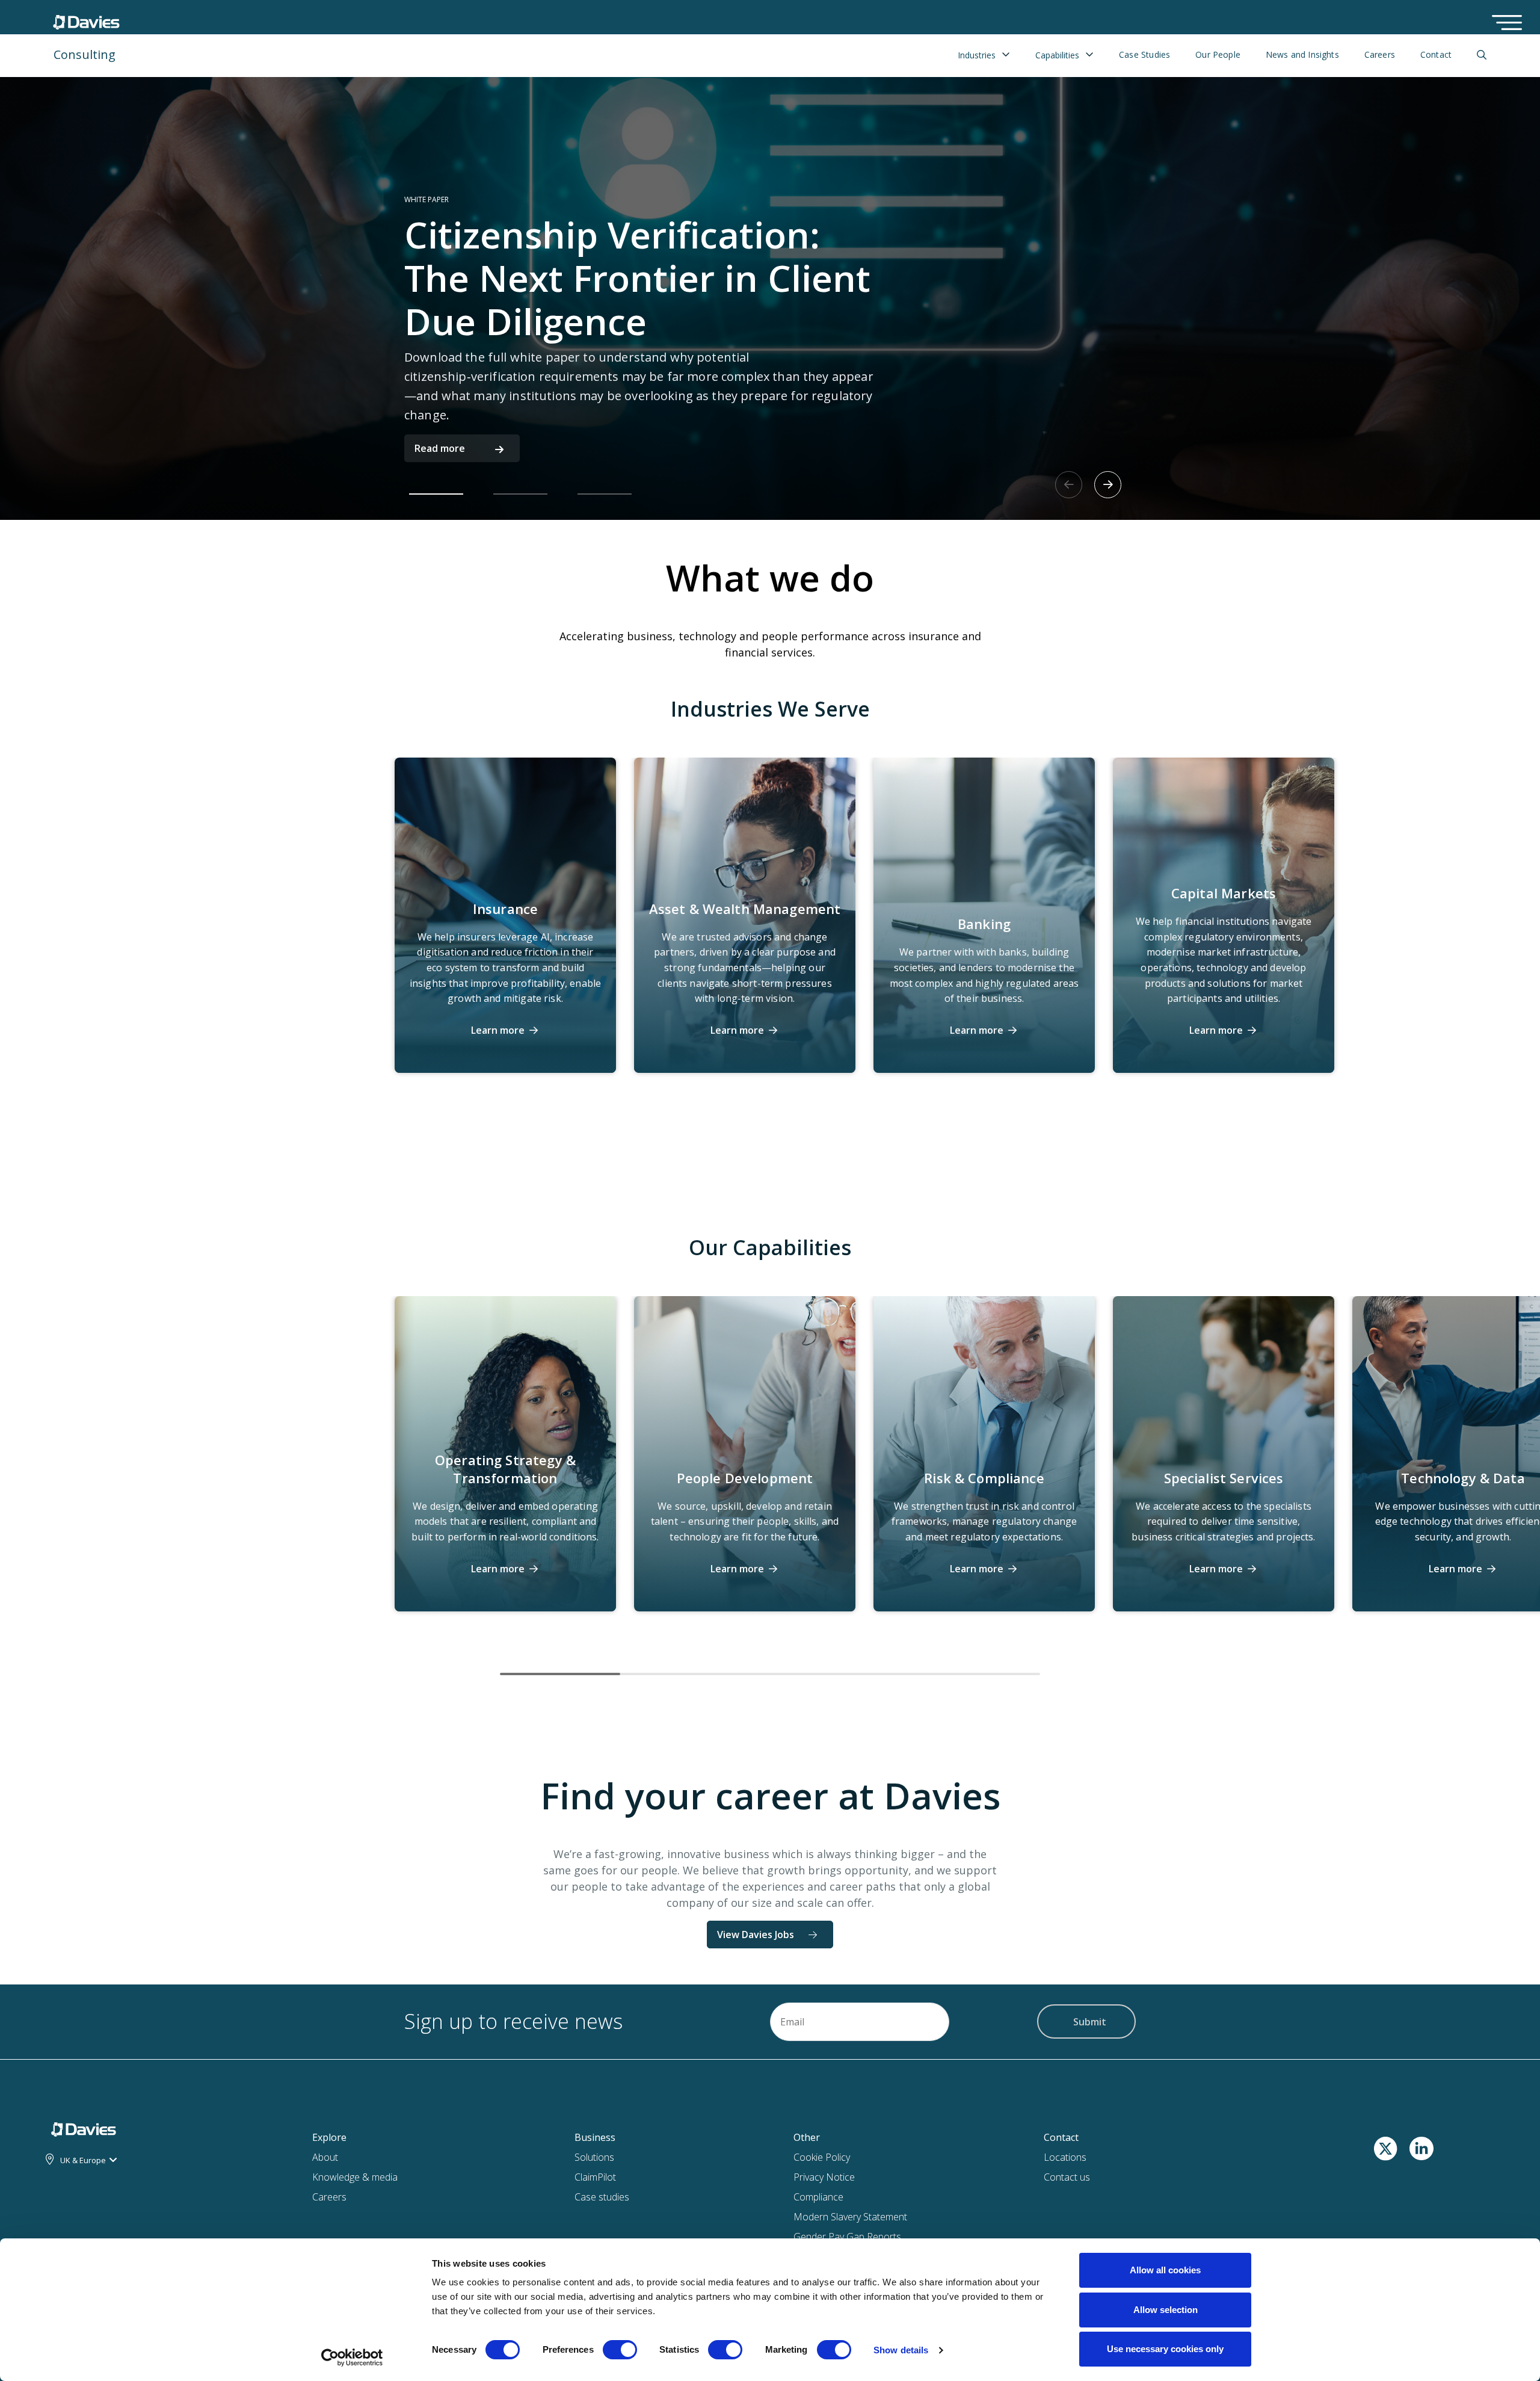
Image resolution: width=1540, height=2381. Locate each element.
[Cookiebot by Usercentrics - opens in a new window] (352, 2358)
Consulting (85, 54)
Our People (1218, 55)
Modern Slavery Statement (850, 2217)
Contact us (1067, 2177)
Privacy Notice (824, 2177)
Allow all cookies (1165, 2270)
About (325, 2157)
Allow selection (1166, 2310)
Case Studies (1144, 55)
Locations (1065, 2157)
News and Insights (1302, 55)
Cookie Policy (822, 2157)
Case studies (602, 2197)
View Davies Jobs (756, 1935)
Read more (440, 448)
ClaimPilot (595, 2177)
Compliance (818, 2197)
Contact (1436, 55)
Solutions (594, 2157)
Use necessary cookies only (1165, 2349)
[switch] (620, 2352)
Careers (1380, 55)
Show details (901, 2350)
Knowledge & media (355, 2177)
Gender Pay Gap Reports (847, 2237)
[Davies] (89, 2129)
